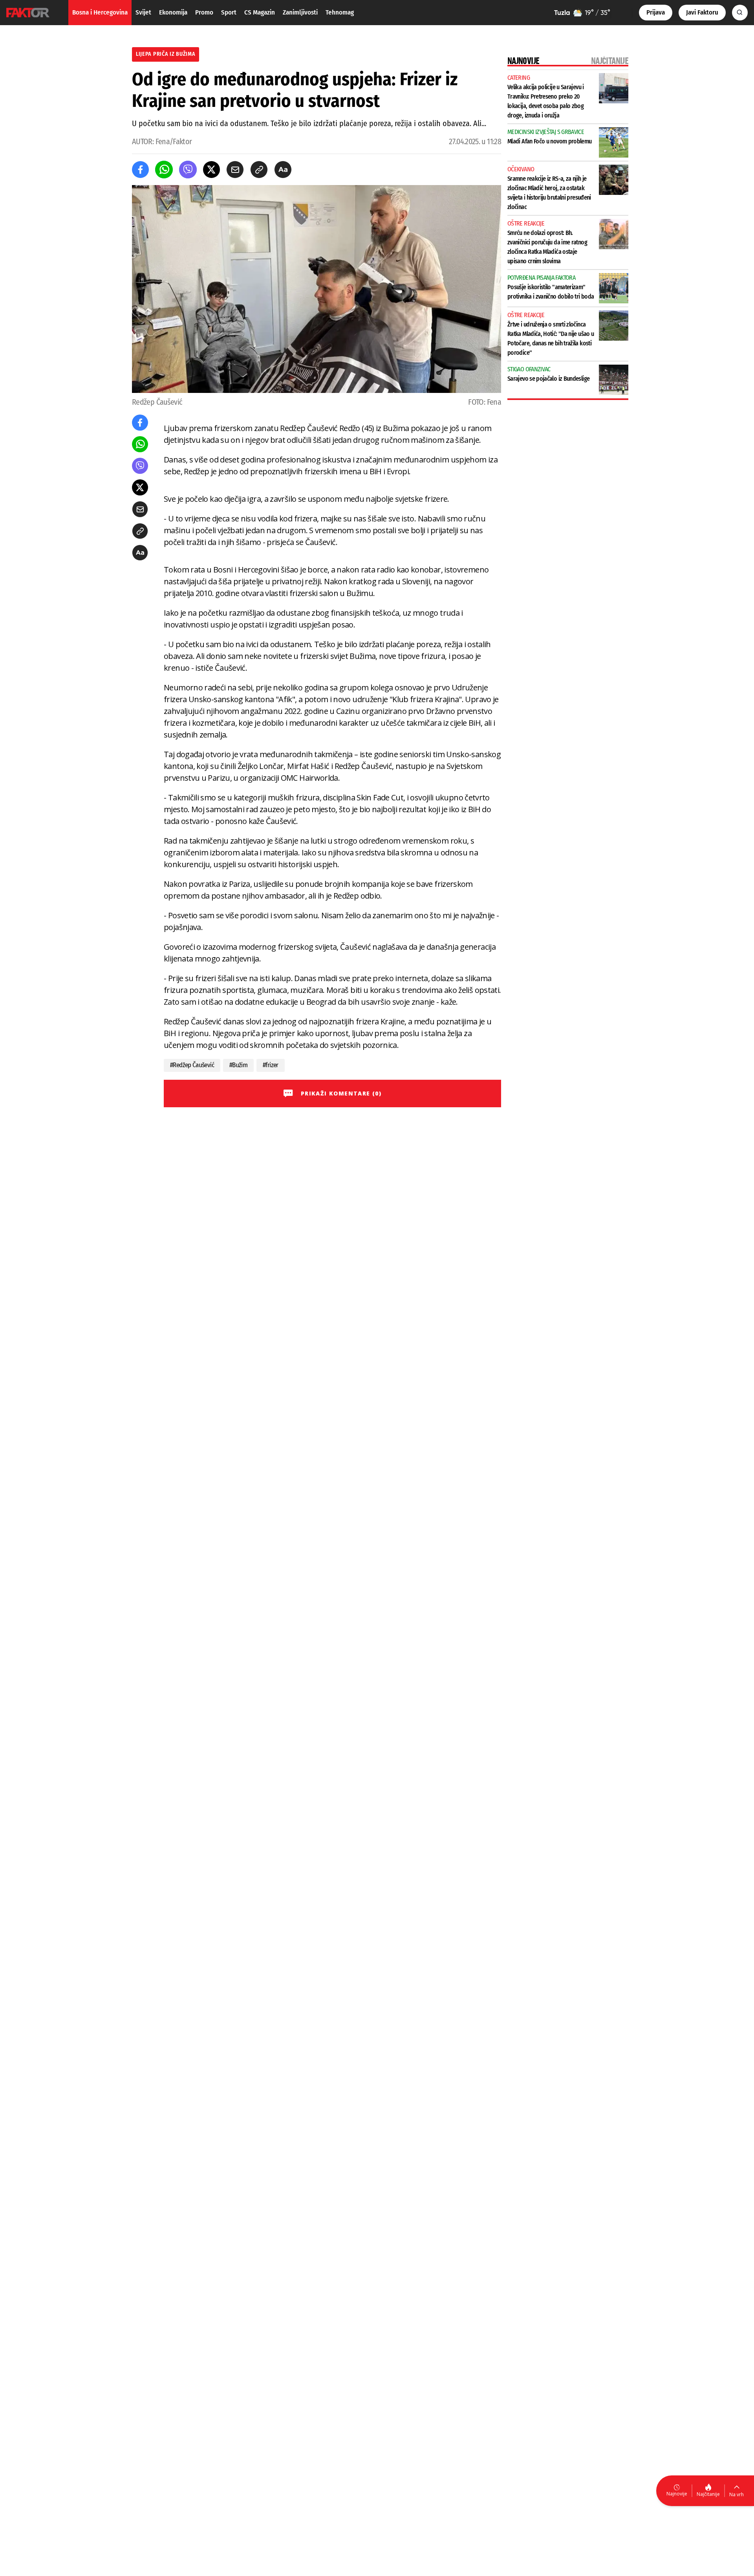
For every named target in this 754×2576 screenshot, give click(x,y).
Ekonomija (173, 12)
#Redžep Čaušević (192, 1065)
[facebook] (140, 170)
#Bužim (238, 1065)
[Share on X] (211, 170)
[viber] (188, 170)
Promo (204, 12)
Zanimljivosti (300, 12)
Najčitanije (708, 2494)
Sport (229, 12)
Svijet (143, 12)
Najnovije (677, 2494)
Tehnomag (340, 12)
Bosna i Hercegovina (100, 12)
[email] (235, 170)
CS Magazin (260, 12)
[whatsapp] (164, 170)
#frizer (271, 1065)
